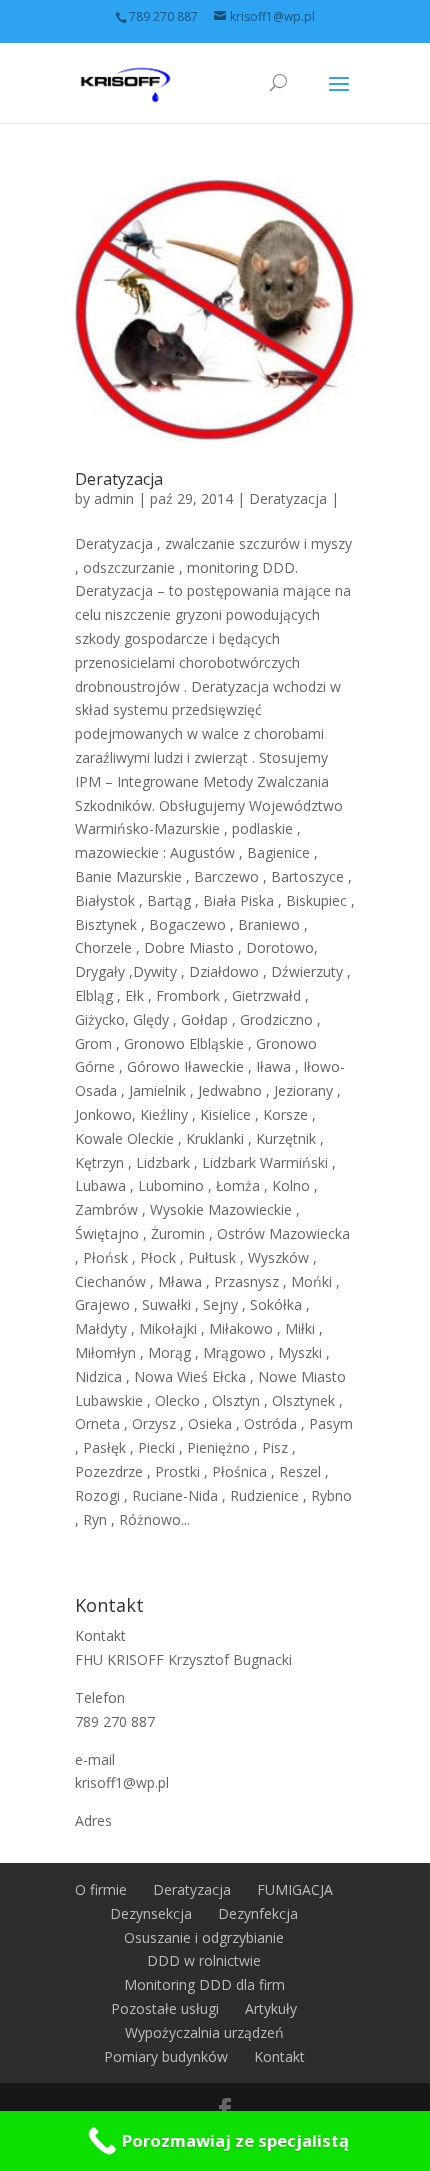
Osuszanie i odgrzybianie (204, 1937)
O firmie (101, 1889)
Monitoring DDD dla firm (204, 1984)
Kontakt (279, 2056)
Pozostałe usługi (165, 2008)
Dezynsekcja (151, 1913)
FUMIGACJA (295, 1889)
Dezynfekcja (258, 1913)
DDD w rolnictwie (204, 1960)
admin (114, 498)
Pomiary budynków (166, 2056)
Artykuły (271, 2008)
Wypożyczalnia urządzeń (204, 2032)
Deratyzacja (119, 479)
